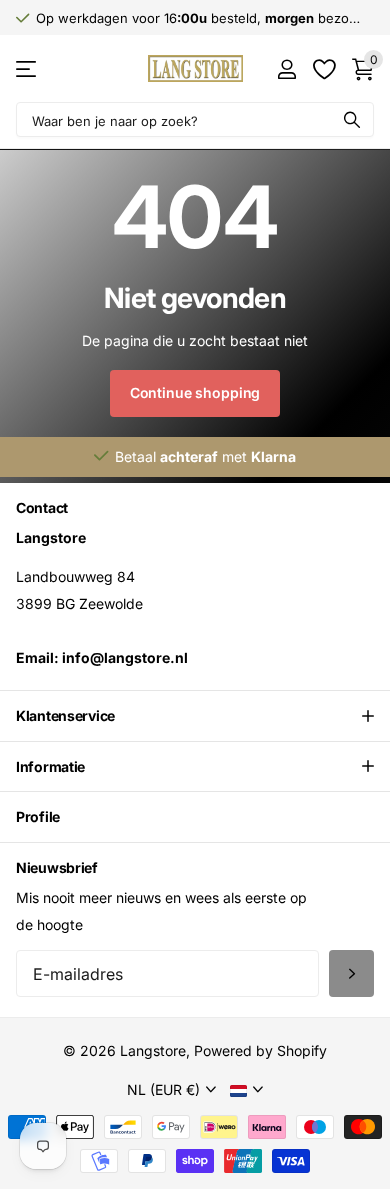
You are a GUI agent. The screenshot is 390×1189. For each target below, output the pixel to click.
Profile (38, 816)
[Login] (286, 69)
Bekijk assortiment (27, 68)
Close (195, 716)
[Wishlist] (323, 69)
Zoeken (352, 119)
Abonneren (351, 973)
